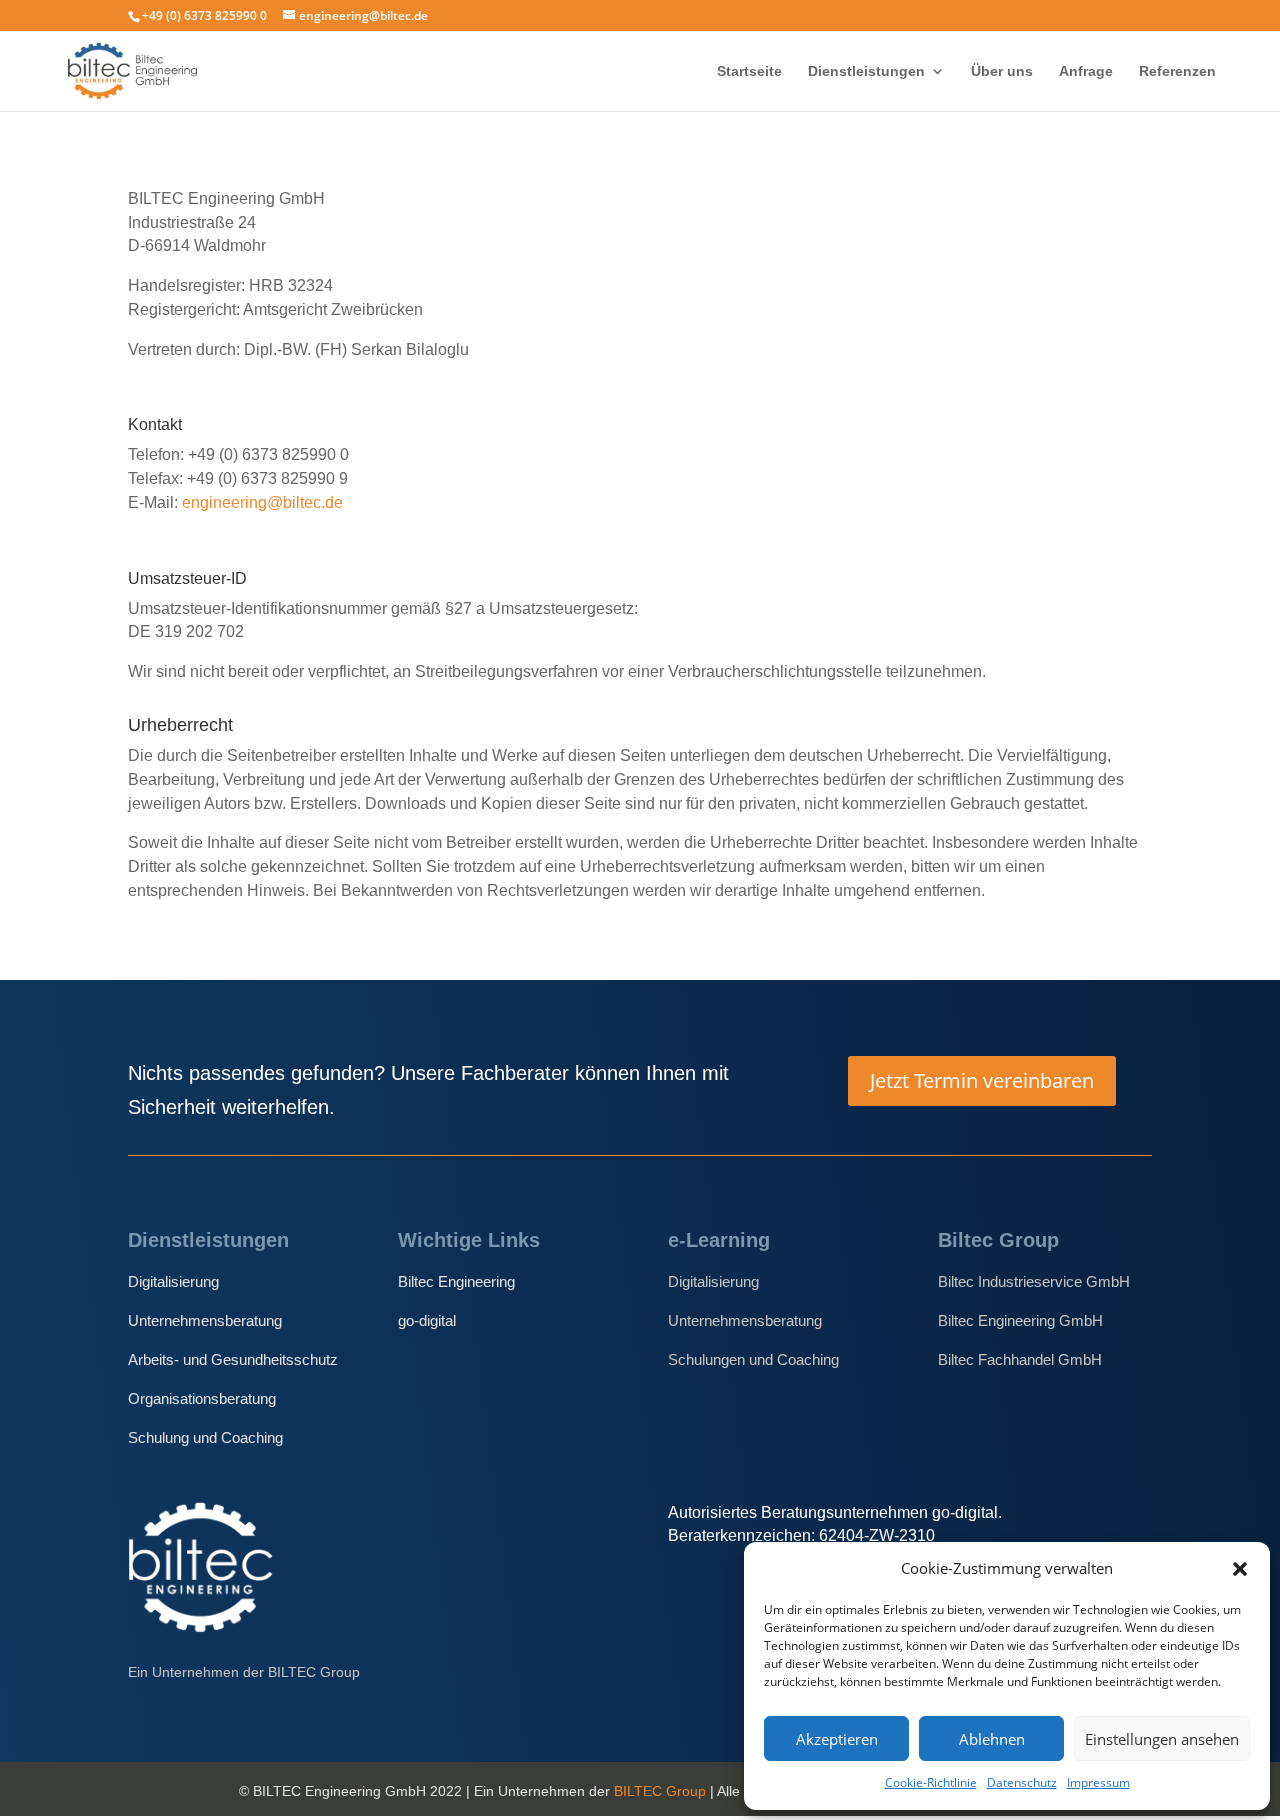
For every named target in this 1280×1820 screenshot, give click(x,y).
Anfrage (1086, 71)
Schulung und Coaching (205, 1437)
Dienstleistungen (866, 71)
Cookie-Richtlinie (931, 1782)
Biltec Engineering (456, 1281)
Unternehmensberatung (205, 1320)
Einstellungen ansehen (1162, 1739)
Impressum (1098, 1782)
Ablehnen (992, 1739)
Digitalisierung (173, 1281)
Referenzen (1177, 71)
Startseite (749, 71)
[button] (1240, 1569)
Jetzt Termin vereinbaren (982, 1080)
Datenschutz (1022, 1782)
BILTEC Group (660, 1791)
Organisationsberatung (202, 1398)
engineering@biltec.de (262, 502)
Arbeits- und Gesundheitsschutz (233, 1359)
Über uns (1002, 71)
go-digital (427, 1320)
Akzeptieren (837, 1739)
